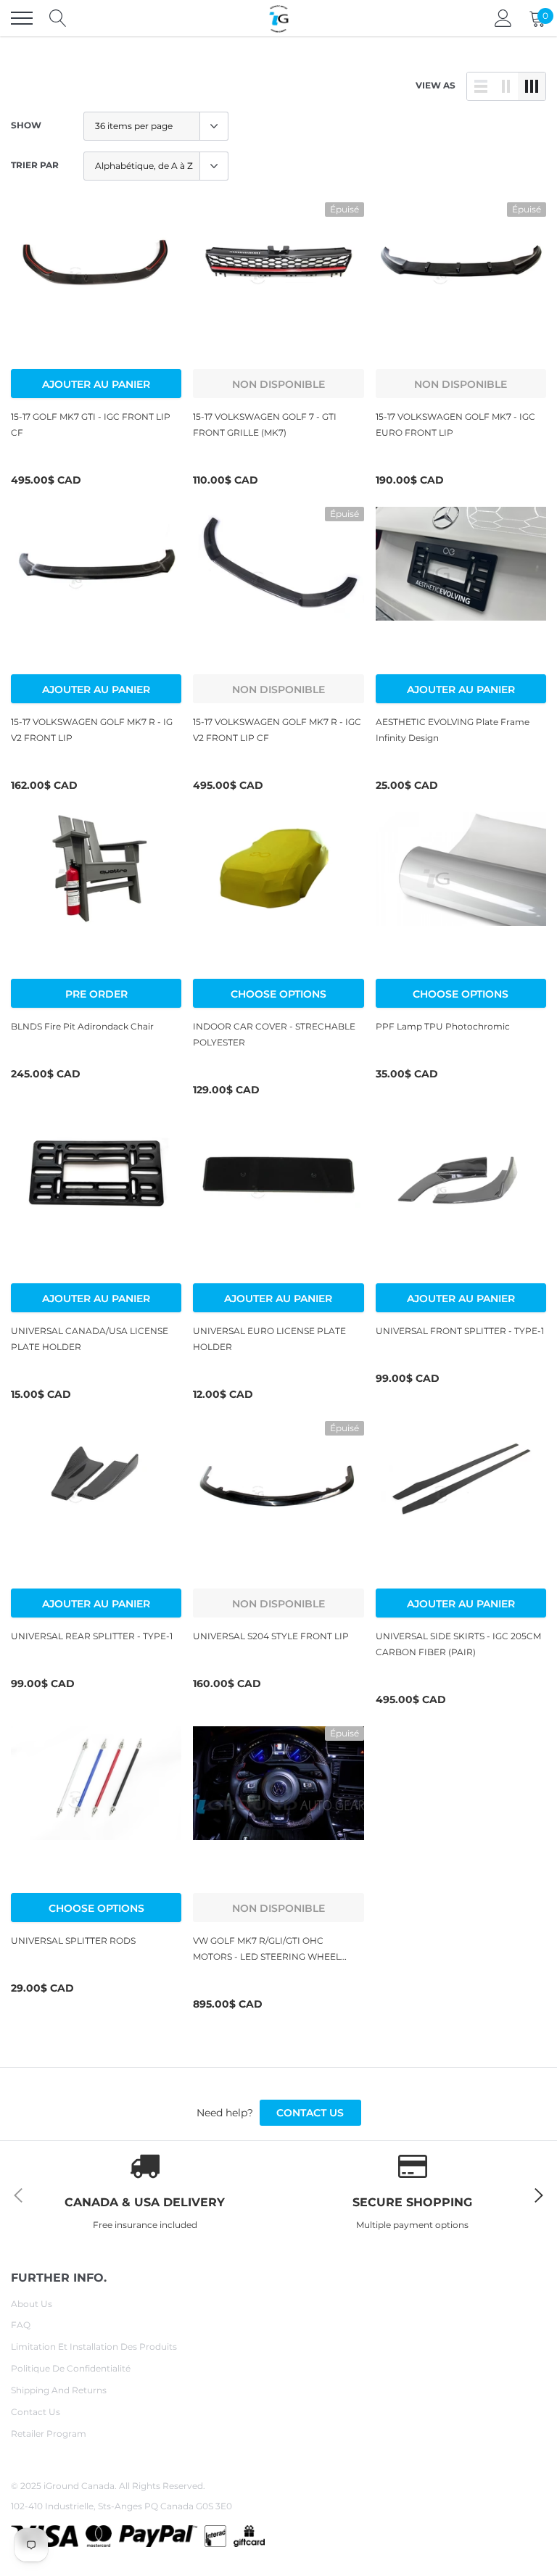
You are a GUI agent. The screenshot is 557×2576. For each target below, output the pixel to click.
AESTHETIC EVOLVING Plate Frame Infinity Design (453, 730)
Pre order (96, 994)
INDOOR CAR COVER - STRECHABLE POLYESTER (274, 1034)
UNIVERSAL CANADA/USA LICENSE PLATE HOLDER (90, 1339)
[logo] (278, 18)
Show (26, 125)
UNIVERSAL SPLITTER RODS (73, 1941)
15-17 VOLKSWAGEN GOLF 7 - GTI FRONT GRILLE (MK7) (265, 424)
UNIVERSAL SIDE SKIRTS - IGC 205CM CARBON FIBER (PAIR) (458, 1644)
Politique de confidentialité (71, 2368)
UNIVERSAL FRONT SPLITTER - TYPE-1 (460, 1331)
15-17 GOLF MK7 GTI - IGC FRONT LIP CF (91, 424)
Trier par (35, 165)
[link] (96, 287)
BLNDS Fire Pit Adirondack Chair (82, 1026)
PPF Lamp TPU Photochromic (443, 1026)
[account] (503, 18)
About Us (32, 2304)
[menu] (22, 18)
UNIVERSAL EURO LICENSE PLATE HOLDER (269, 1339)
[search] (58, 18)
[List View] (481, 86)
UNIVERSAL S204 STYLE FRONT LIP (271, 1636)
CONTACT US (310, 2113)
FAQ (21, 2325)
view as (436, 85)
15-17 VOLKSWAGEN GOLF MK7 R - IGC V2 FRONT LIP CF (277, 730)
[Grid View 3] (532, 86)
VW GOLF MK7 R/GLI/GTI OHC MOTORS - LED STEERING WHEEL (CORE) (267, 1950)
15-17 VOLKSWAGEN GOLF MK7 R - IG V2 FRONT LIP (92, 730)
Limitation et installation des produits (94, 2347)
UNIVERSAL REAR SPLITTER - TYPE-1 (92, 1636)
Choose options (278, 994)
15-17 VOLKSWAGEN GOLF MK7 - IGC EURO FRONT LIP (455, 424)
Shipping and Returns (59, 2390)
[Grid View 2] (506, 86)
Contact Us (36, 2412)
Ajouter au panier (96, 384)
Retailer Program (49, 2434)
